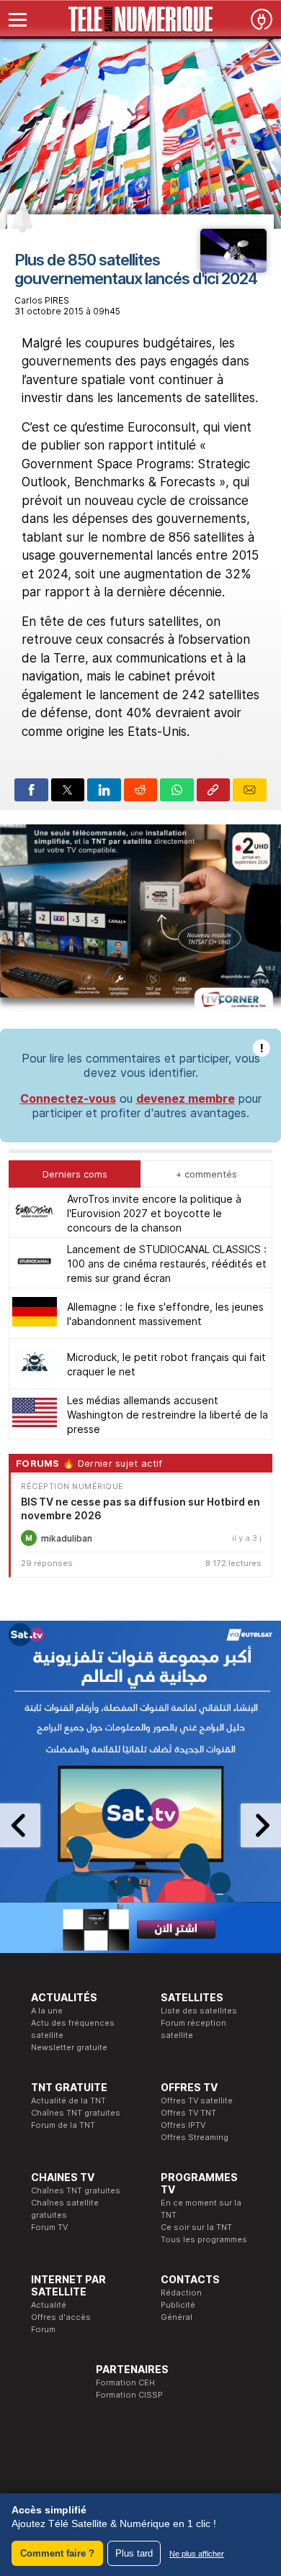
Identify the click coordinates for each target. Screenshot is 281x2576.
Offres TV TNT (188, 2113)
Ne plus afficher (197, 2554)
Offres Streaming (195, 2137)
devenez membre (186, 1098)
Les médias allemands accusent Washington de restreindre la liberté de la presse (168, 1415)
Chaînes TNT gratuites (76, 2113)
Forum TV (49, 2227)
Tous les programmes (204, 2239)
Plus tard (134, 2553)
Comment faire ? (57, 2553)
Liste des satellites (199, 2011)
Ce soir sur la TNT (196, 2227)
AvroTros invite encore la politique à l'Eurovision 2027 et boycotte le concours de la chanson (154, 1213)
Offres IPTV (183, 2125)
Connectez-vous (68, 1098)
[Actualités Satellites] (234, 268)
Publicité (178, 2305)
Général (177, 2317)
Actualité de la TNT (68, 2101)
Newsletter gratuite (69, 2047)
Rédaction (181, 2293)
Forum (43, 2329)
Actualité (49, 2305)
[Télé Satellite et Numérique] (140, 19)
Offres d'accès (61, 2317)
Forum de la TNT (63, 2125)
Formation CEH (125, 2382)
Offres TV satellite (197, 2101)
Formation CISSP (129, 2395)
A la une (47, 2011)
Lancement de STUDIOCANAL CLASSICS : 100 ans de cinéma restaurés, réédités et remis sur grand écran (167, 1264)
